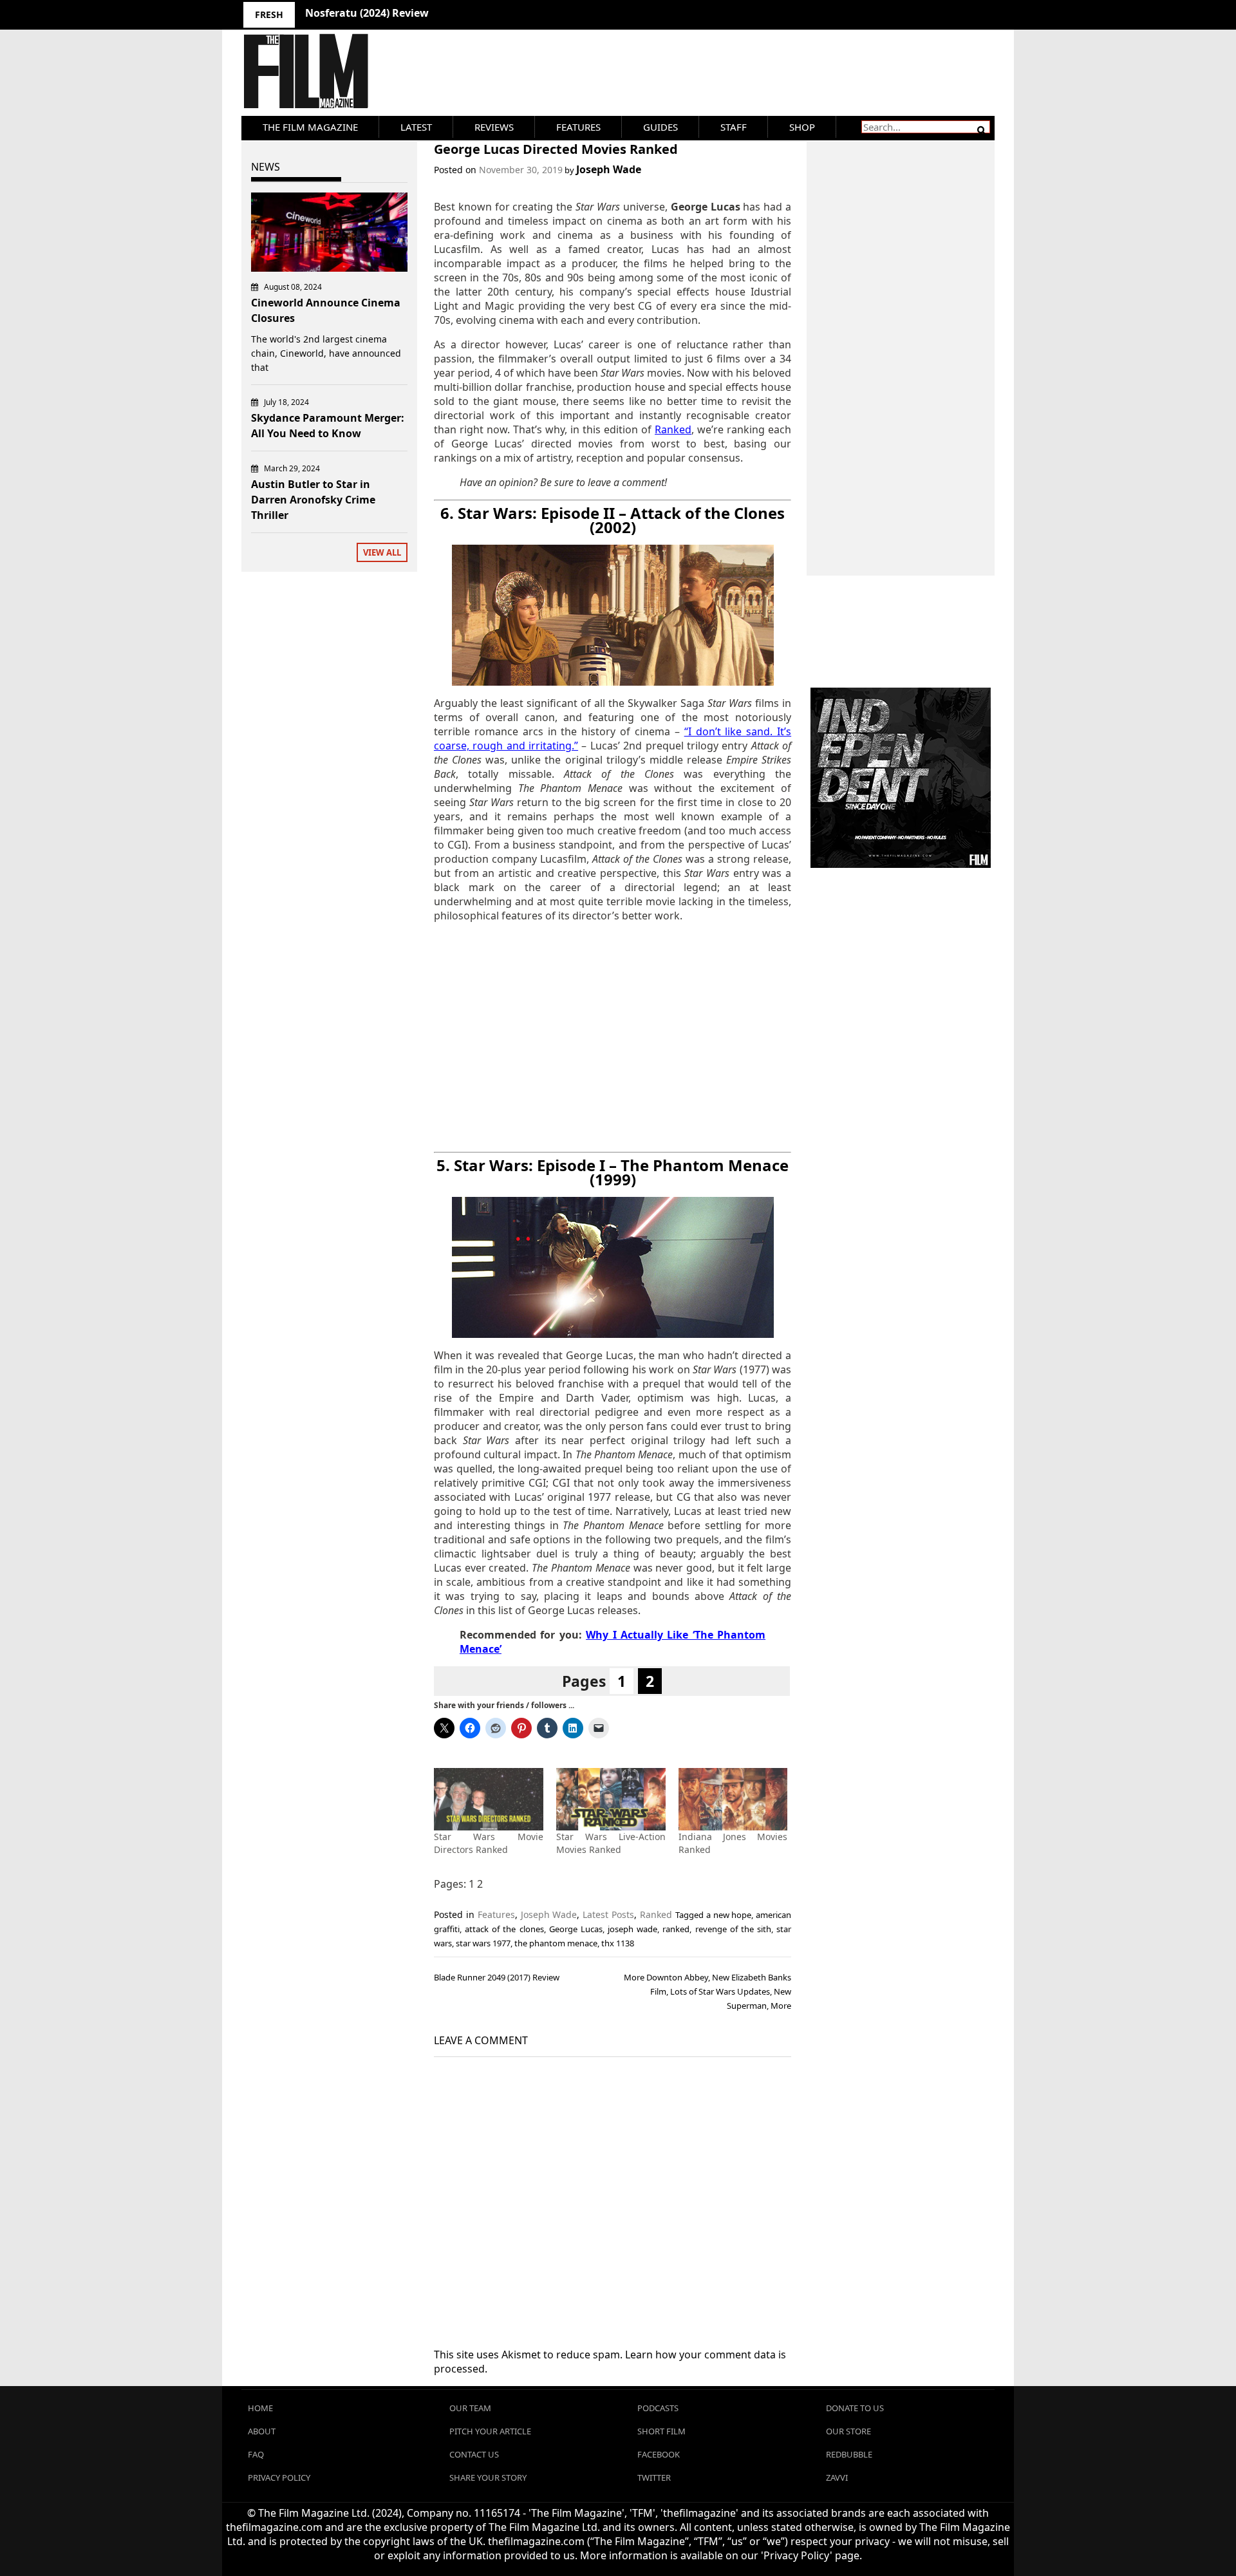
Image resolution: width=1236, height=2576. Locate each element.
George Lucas (576, 1929)
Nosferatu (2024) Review (367, 13)
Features (578, 127)
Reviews (494, 127)
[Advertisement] (613, 1037)
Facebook (659, 2454)
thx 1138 (618, 1943)
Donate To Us (855, 2408)
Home (260, 2408)
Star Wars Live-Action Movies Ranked (611, 1843)
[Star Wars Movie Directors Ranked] (489, 1799)
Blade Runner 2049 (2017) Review (497, 1977)
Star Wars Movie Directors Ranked (489, 1843)
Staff (734, 127)
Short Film (661, 2431)
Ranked (656, 1914)
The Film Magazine (310, 127)
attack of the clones (504, 1929)
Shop (802, 127)
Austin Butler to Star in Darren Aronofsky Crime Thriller (313, 500)
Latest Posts (608, 1914)
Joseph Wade (609, 169)
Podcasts (658, 2408)
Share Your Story (488, 2477)
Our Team (470, 2408)
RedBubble (849, 2454)
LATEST (416, 127)
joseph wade (632, 1929)
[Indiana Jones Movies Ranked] (733, 1799)
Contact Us (474, 2454)
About (262, 2431)
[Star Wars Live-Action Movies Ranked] (611, 1799)
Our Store (848, 2431)
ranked (676, 1929)
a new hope (729, 1915)
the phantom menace (556, 1943)
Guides (660, 127)
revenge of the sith (733, 1929)
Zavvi (837, 2477)
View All (382, 552)
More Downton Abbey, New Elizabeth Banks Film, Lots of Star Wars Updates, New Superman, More (707, 1991)
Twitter (654, 2477)
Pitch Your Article (490, 2431)
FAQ (256, 2454)
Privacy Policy (279, 2477)
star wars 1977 (483, 1943)
